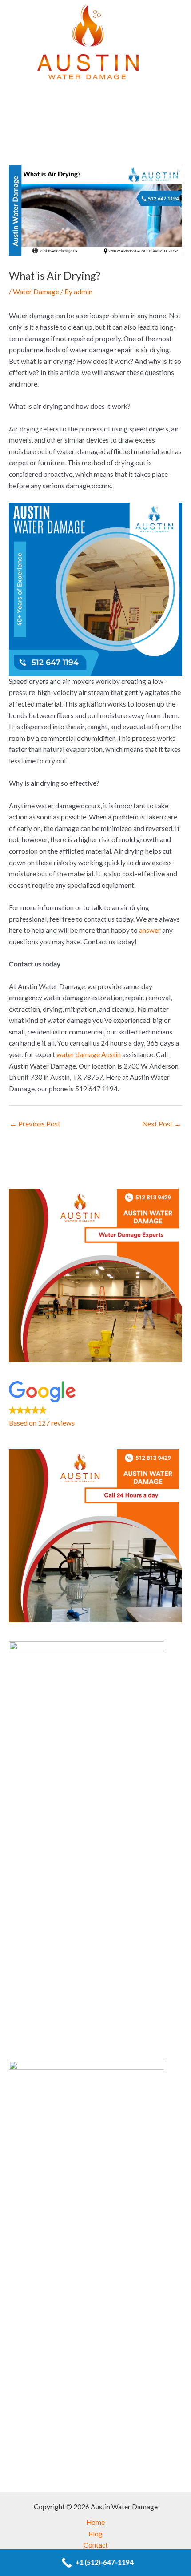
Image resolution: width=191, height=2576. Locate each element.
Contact (96, 2545)
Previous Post (35, 1124)
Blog (95, 2534)
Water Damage (36, 292)
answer (150, 930)
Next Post (162, 1124)
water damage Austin (89, 1054)
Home (95, 2522)
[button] (95, 124)
